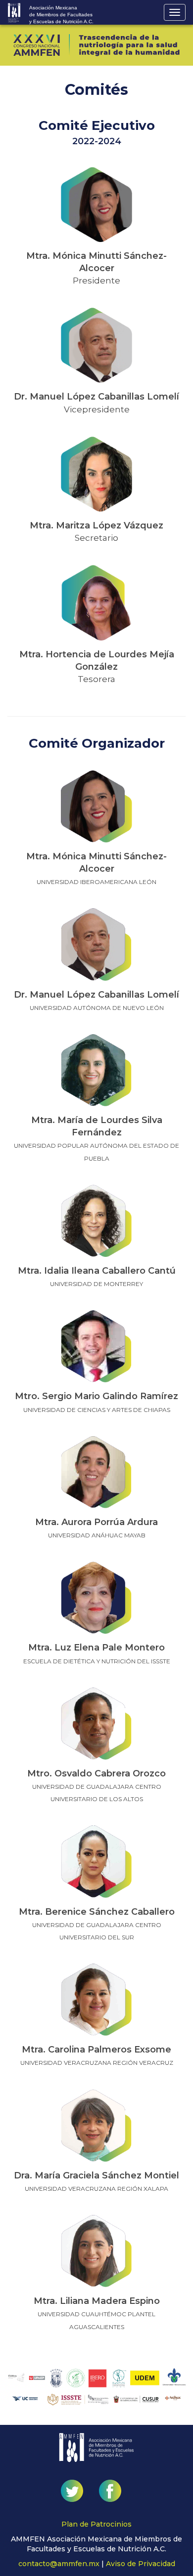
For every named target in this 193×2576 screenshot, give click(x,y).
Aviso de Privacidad (141, 2564)
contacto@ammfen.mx (59, 2564)
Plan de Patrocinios (96, 2524)
